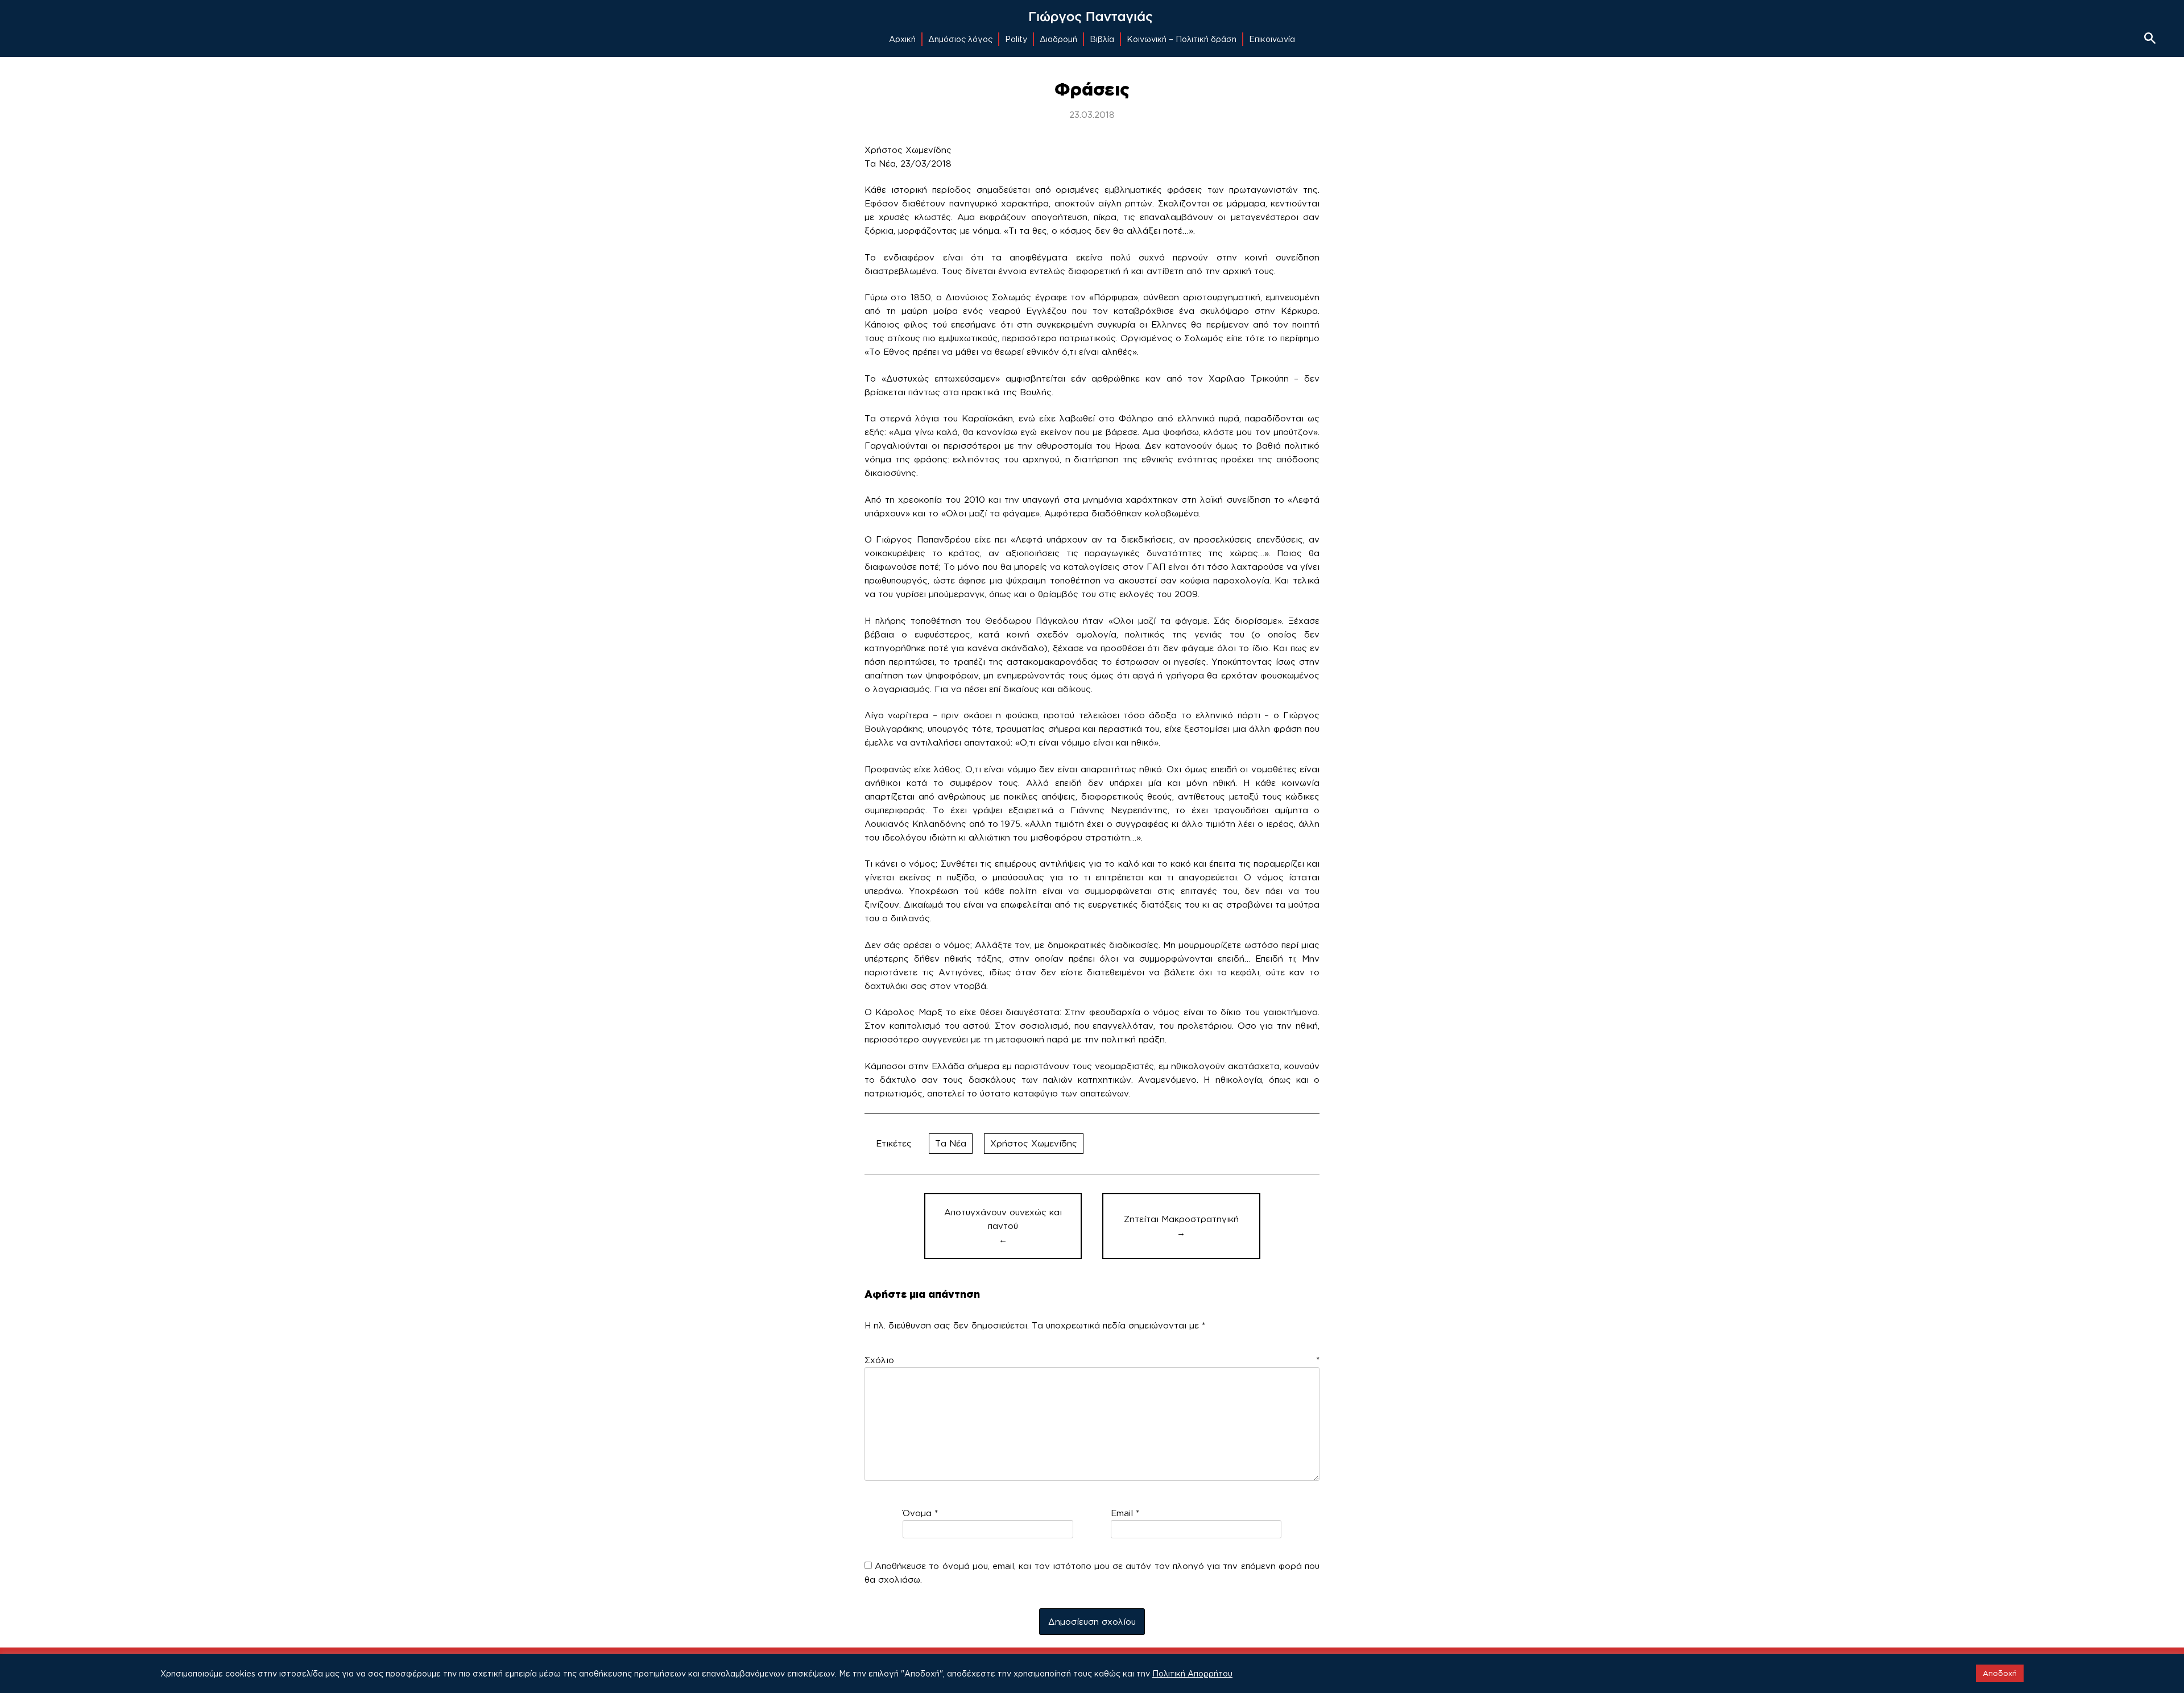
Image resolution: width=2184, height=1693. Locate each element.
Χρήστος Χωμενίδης (1034, 1143)
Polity (1016, 39)
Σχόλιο (1092, 1360)
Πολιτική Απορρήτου (1192, 1673)
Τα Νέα (951, 1143)
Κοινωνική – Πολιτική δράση (1182, 39)
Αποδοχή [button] (2000, 1673)
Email (1125, 1513)
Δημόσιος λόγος (960, 39)
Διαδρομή (1058, 39)
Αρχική (902, 39)
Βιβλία (1102, 39)
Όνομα (920, 1513)
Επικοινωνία (1272, 39)
